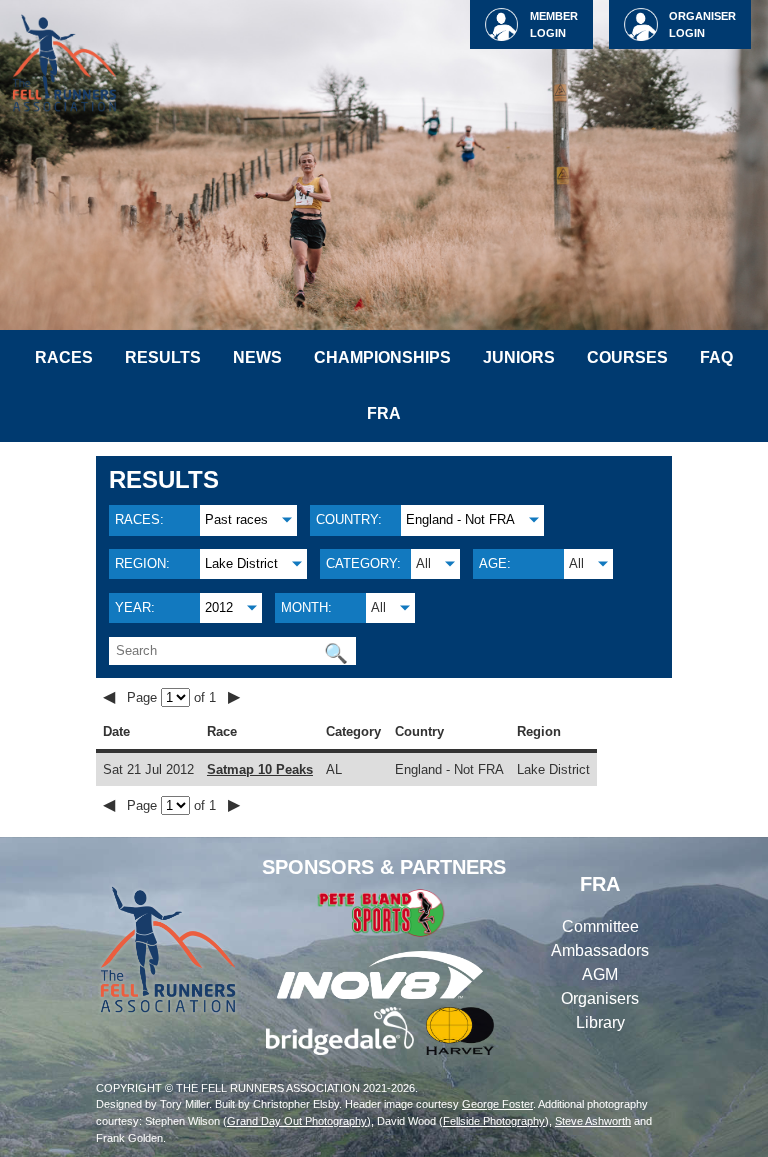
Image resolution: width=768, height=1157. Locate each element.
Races (64, 357)
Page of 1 (173, 697)
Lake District (241, 563)
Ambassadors (600, 950)
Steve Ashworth (593, 1121)
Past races (236, 519)
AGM (600, 974)
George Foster (497, 1104)
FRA (384, 413)
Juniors (519, 357)
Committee (600, 926)
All (423, 563)
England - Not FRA (460, 519)
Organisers (600, 998)
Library (600, 1022)
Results (163, 357)
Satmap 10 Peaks (260, 769)
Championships (382, 357)
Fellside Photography (494, 1121)
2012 (219, 607)
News (257, 357)
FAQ (716, 357)
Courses (627, 357)
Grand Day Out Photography (297, 1121)
